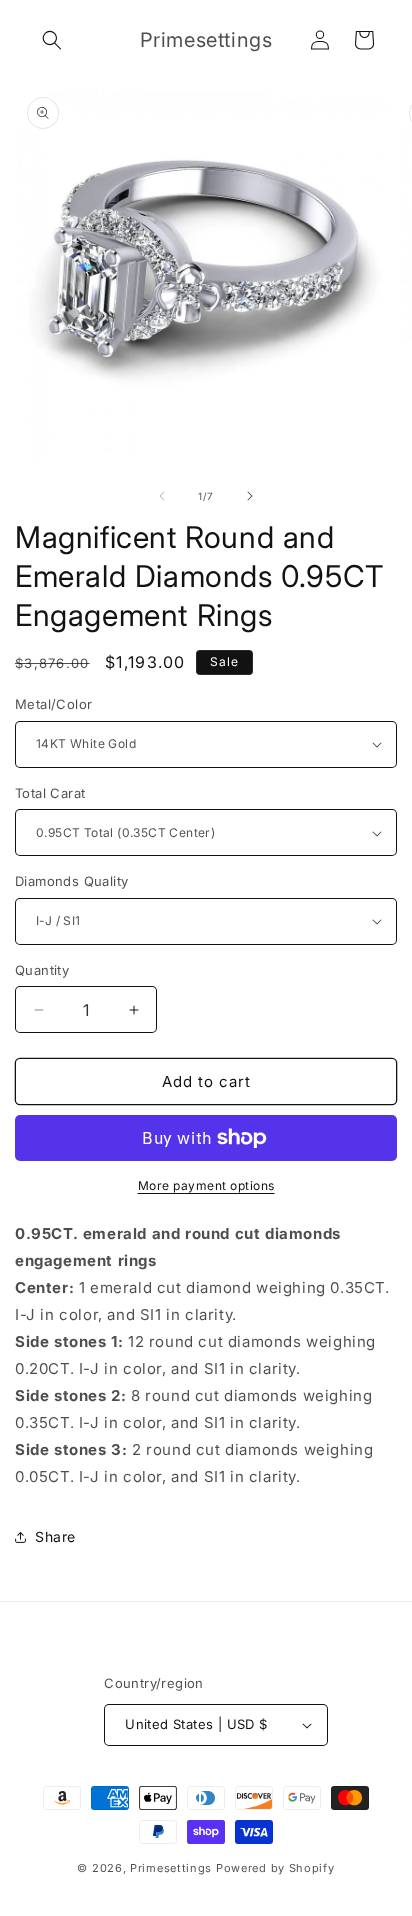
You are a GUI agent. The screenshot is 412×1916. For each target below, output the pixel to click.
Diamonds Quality (71, 881)
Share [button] (55, 1536)
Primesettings (171, 1868)
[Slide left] (162, 496)
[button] (52, 40)
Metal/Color (53, 704)
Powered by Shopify (275, 1868)
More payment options (206, 1185)
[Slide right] (250, 496)
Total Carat (50, 793)
